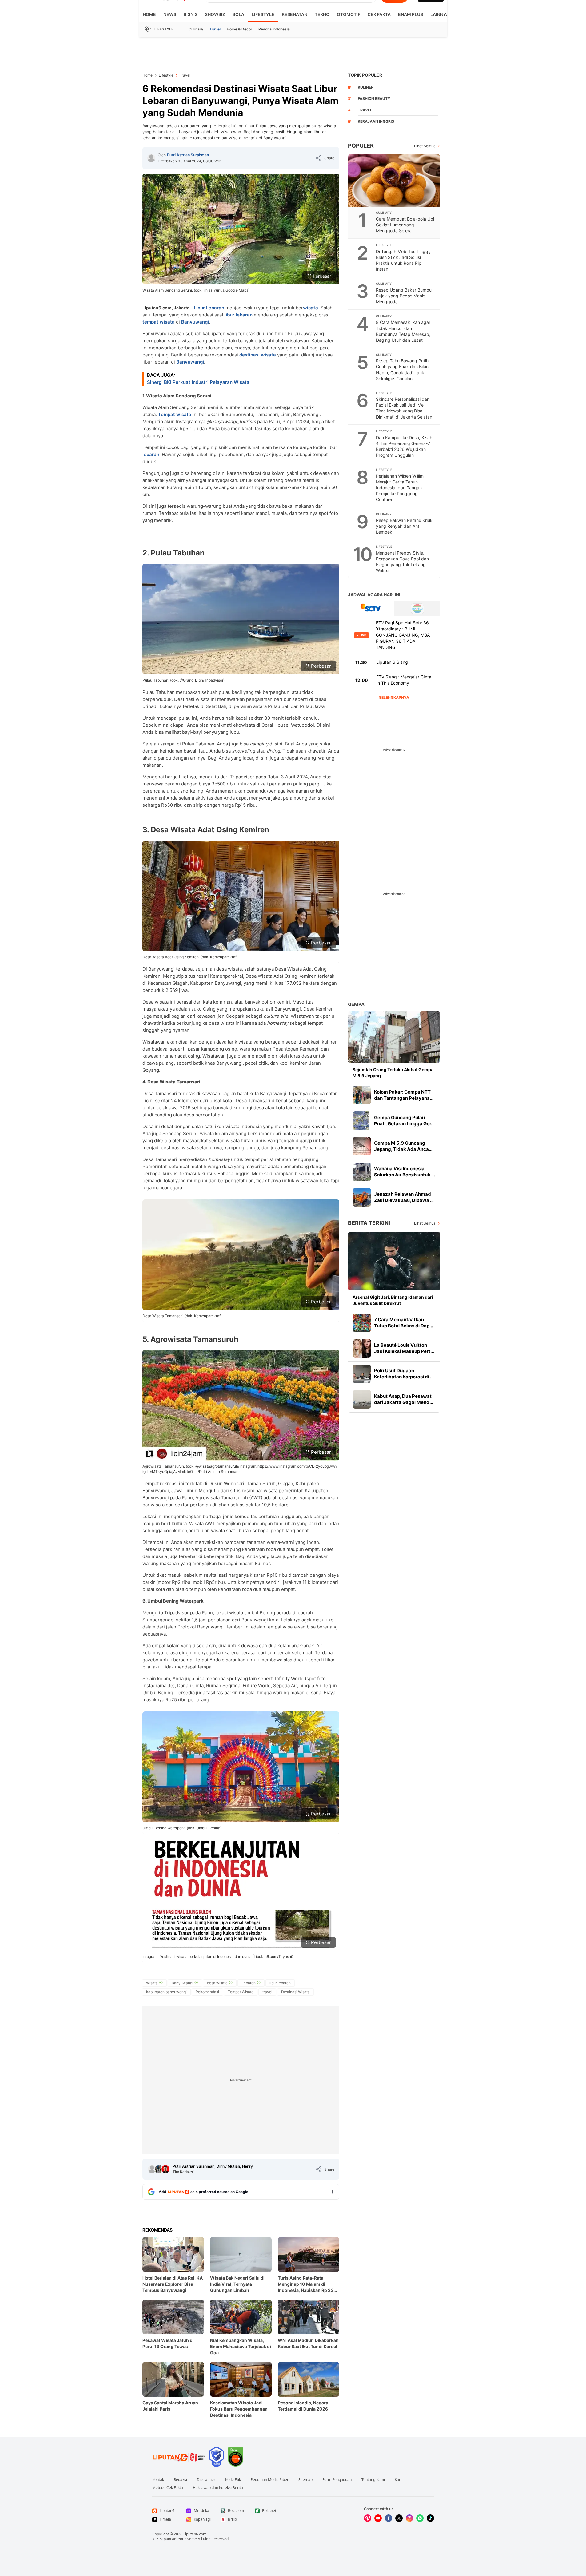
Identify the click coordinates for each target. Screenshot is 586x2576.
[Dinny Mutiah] (159, 2169)
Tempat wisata (175, 414)
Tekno (322, 14)
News (170, 14)
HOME (149, 14)
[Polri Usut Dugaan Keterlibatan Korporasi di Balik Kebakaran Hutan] (362, 1374)
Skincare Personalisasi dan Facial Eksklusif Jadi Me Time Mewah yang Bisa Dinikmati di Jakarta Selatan (404, 408)
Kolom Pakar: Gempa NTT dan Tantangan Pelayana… (404, 1095)
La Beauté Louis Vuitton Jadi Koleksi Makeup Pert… (404, 1348)
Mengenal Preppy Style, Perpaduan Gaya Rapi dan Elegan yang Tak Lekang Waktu (402, 562)
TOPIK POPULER (365, 75)
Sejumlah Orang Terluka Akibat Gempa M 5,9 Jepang (393, 1073)
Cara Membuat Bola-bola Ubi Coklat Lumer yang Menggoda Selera (405, 225)
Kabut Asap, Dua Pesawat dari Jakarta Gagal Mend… (404, 1399)
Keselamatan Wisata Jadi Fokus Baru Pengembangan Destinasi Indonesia (239, 2409)
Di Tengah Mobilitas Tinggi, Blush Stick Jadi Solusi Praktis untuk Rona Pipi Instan (403, 260)
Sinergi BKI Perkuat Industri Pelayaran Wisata (198, 382)
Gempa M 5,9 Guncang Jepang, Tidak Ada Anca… (403, 1146)
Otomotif (349, 14)
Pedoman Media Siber (270, 2480)
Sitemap (305, 2480)
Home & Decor (239, 29)
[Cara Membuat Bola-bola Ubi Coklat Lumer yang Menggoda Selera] (394, 181)
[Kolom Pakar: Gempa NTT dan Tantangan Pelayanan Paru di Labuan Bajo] (362, 1095)
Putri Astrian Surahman (188, 155)
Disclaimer (206, 2480)
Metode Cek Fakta (168, 2488)
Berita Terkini (369, 1223)
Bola (238, 14)
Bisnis (191, 14)
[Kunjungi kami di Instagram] (409, 2518)
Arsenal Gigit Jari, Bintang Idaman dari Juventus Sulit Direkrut (393, 1300)
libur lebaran (239, 315)
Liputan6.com (195, 2534)
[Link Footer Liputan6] (179, 2457)
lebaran (151, 454)
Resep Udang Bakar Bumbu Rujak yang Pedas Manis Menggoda (404, 296)
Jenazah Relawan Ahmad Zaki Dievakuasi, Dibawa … (404, 1197)
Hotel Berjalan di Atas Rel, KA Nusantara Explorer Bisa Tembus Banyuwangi (173, 2284)
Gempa (356, 1004)
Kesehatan (295, 14)
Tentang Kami (373, 2480)
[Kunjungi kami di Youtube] (378, 2518)
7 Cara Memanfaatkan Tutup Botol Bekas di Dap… (404, 1323)
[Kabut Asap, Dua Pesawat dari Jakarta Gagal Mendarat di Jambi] (362, 1399)
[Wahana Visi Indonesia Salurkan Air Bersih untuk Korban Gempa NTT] (362, 1172)
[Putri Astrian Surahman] (151, 158)
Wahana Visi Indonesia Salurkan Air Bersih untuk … (405, 1172)
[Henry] (165, 2169)
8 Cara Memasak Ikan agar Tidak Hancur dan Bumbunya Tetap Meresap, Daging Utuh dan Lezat (403, 331)
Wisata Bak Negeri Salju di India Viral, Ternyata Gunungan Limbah (237, 2284)
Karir (399, 2480)
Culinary (196, 29)
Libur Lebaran (209, 308)
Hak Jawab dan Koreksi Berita (218, 2488)
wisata (311, 308)
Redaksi (180, 2480)
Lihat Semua (425, 146)
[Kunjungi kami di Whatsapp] (420, 2518)
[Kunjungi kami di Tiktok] (430, 2518)
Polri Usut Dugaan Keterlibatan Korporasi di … (404, 1374)
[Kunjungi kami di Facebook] (389, 2518)
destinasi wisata (258, 355)
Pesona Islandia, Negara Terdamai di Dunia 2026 (303, 2406)
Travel (215, 29)
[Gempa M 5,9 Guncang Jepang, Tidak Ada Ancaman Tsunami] (362, 1146)
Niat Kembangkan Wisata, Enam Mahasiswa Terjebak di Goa (241, 2346)
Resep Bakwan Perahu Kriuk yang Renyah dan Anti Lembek (404, 526)
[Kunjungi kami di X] (399, 2518)
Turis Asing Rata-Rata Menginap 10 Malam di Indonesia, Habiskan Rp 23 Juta (306, 2284)
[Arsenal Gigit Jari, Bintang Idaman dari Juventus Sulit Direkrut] (394, 1261)
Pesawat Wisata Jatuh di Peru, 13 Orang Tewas (168, 2343)
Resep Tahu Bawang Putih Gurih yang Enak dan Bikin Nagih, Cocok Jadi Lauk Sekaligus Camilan (402, 369)
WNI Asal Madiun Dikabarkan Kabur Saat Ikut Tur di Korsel (308, 2343)
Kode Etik (233, 2480)
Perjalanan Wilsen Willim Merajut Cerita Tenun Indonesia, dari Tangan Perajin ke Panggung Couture (400, 488)
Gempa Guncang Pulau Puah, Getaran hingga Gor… (404, 1121)
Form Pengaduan (337, 2480)
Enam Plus (411, 14)
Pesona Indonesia (274, 29)
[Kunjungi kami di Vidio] (368, 2518)
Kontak (158, 2480)
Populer (361, 146)
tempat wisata (159, 322)
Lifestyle (263, 14)
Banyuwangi (195, 322)
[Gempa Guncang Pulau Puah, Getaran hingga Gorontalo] (362, 1121)
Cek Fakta (379, 14)
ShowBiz (215, 14)
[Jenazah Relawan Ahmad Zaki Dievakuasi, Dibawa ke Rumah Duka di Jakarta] (362, 1197)
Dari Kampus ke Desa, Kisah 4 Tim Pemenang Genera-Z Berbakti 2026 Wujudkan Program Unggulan (404, 446)
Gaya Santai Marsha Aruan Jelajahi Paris (170, 2406)
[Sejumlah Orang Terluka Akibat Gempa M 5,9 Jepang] (394, 1037)
